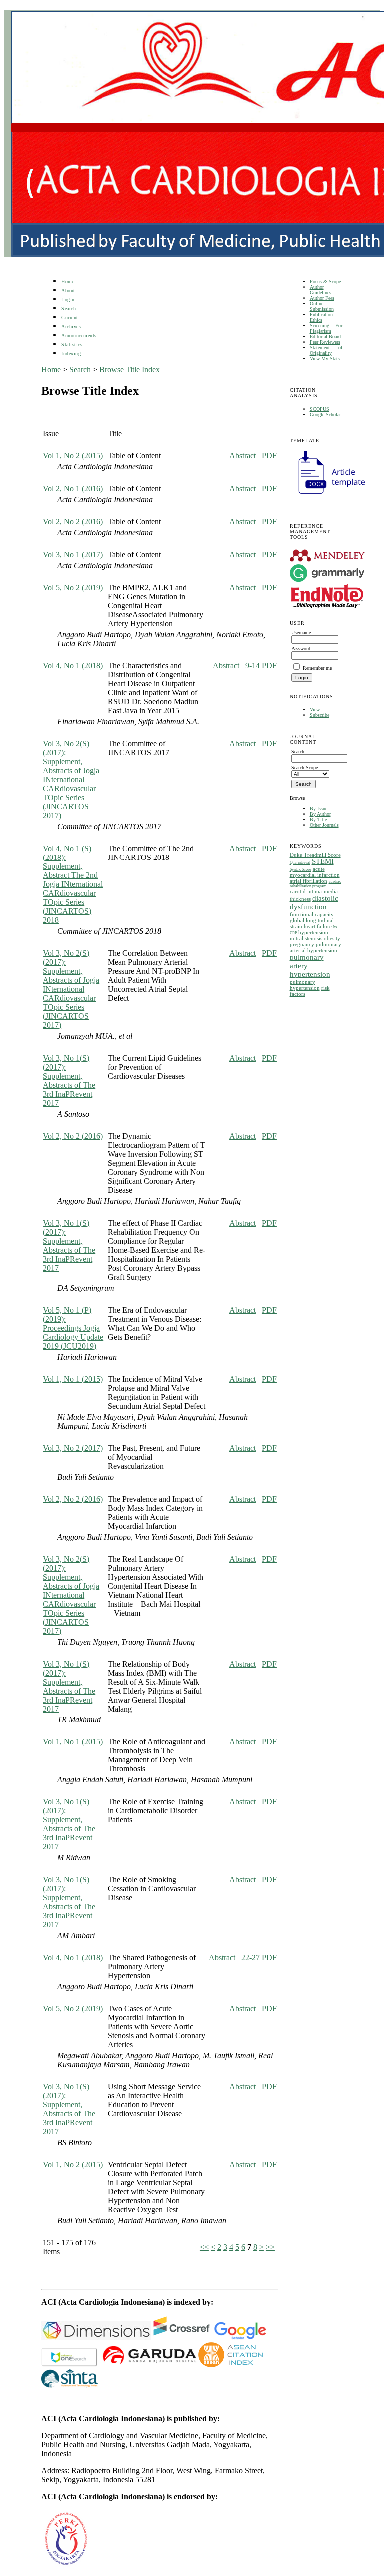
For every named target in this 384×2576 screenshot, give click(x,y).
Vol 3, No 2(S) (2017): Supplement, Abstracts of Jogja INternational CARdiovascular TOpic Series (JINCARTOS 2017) (71, 779)
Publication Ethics (321, 317)
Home (68, 282)
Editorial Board (325, 337)
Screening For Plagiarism (326, 328)
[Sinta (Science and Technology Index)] (231, 2364)
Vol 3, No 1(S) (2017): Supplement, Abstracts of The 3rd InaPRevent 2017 (69, 1081)
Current (70, 318)
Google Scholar (325, 415)
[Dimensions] (96, 2337)
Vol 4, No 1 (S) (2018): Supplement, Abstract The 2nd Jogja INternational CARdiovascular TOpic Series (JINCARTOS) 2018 (73, 884)
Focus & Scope (325, 282)
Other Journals (324, 825)
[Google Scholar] (240, 2337)
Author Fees (322, 298)
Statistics (72, 345)
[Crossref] (182, 2337)
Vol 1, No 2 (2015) (73, 455)
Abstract (243, 455)
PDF (269, 455)
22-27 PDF (259, 1958)
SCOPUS (320, 409)
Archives (71, 327)
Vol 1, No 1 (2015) (73, 1379)
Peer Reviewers (325, 342)
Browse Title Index (130, 370)
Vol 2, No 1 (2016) (73, 488)
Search (69, 309)
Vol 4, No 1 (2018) (73, 665)
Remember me (317, 668)
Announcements (79, 336)
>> (270, 2247)
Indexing (71, 354)
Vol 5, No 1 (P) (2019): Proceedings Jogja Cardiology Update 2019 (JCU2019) (73, 1328)
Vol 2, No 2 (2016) (73, 521)
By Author (320, 814)
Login (68, 300)
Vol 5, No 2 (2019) (73, 587)
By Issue (319, 808)
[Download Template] (327, 495)
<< (204, 2247)
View (315, 709)
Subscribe (320, 715)
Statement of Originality (326, 350)
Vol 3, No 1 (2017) (73, 554)
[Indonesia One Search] (70, 2364)
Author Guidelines (321, 290)
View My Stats (325, 359)
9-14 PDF (261, 665)
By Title (318, 819)
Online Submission (322, 306)
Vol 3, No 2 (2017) (73, 1448)
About (68, 291)
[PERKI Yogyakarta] (66, 2565)
